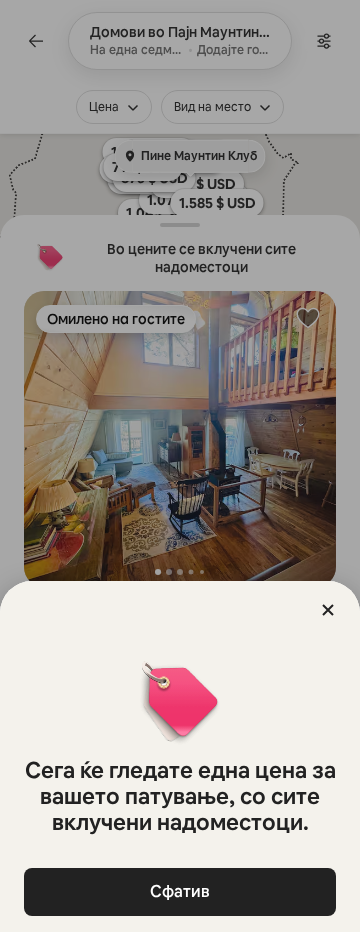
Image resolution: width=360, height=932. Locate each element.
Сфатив (180, 891)
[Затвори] (328, 610)
